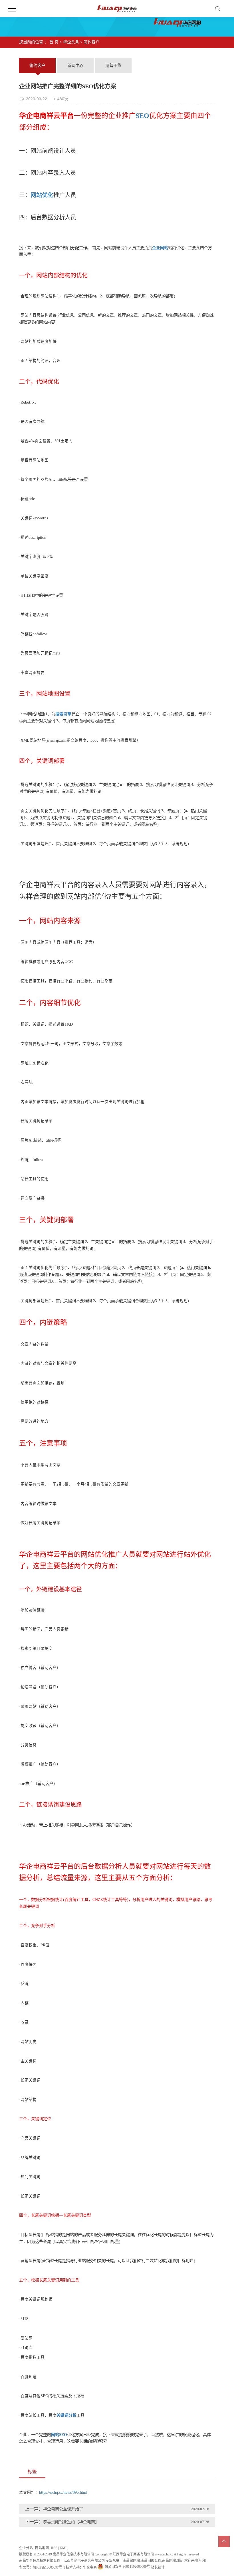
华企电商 (90, 2567)
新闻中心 (75, 66)
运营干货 (113, 66)
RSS (54, 2548)
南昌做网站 (131, 2561)
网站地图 (42, 2548)
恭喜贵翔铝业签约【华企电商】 (71, 2522)
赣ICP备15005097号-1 (49, 2567)
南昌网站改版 (172, 2561)
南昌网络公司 (151, 2561)
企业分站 (26, 2548)
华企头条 (71, 42)
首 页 (54, 42)
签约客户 (92, 42)
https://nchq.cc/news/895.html (63, 2492)
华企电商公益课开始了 (63, 2509)
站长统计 (158, 2567)
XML (63, 2548)
